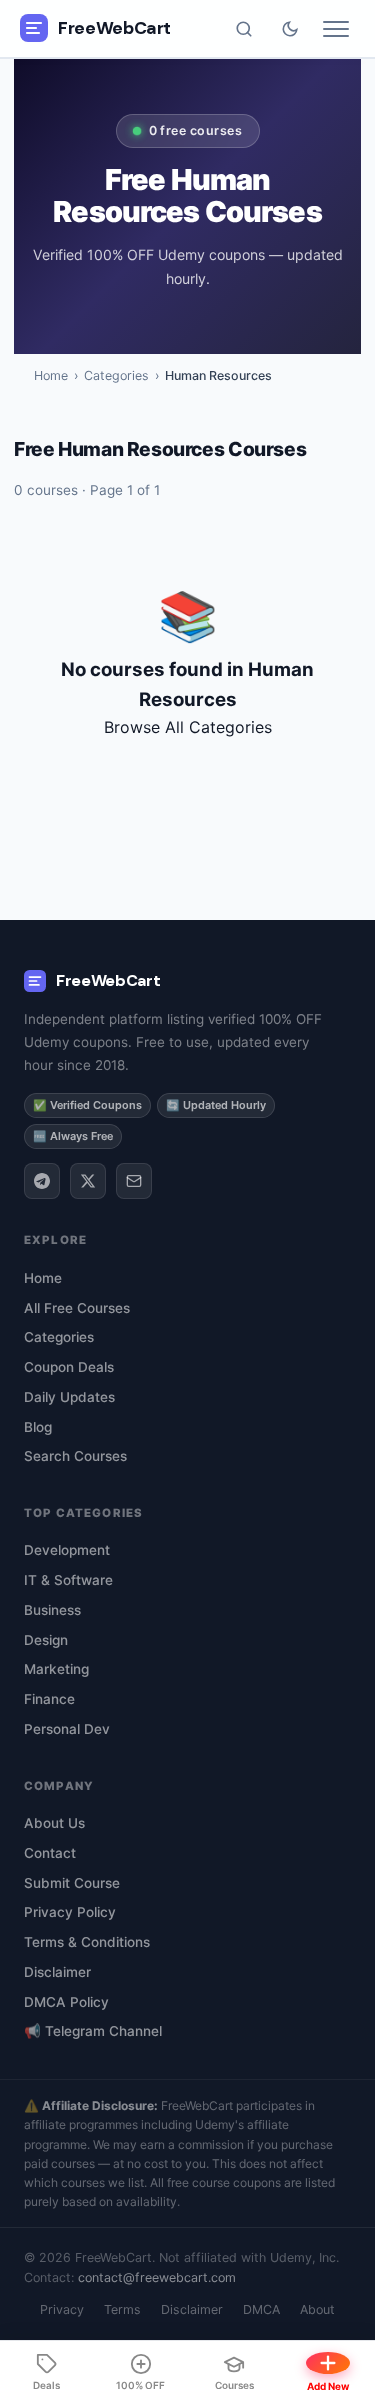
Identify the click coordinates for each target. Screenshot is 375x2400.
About (317, 2309)
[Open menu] (336, 29)
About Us (54, 1823)
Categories (116, 375)
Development (67, 1550)
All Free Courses (77, 1308)
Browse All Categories (188, 727)
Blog (38, 1427)
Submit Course (72, 1883)
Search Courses (75, 1456)
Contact (50, 1853)
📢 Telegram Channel (93, 2031)
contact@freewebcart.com (157, 2277)
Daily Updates (69, 1397)
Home (51, 375)
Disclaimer (57, 1972)
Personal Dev (67, 1729)
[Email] (134, 1181)
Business (52, 1610)
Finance (49, 1699)
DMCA (261, 2309)
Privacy (62, 2309)
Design (46, 1640)
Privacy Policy (70, 1912)
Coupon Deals (69, 1367)
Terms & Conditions (87, 1942)
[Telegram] (42, 1181)
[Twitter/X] (88, 1181)
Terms (122, 2309)
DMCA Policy (66, 2002)
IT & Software (68, 1580)
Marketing (56, 1669)
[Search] (244, 29)
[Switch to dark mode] (290, 29)
